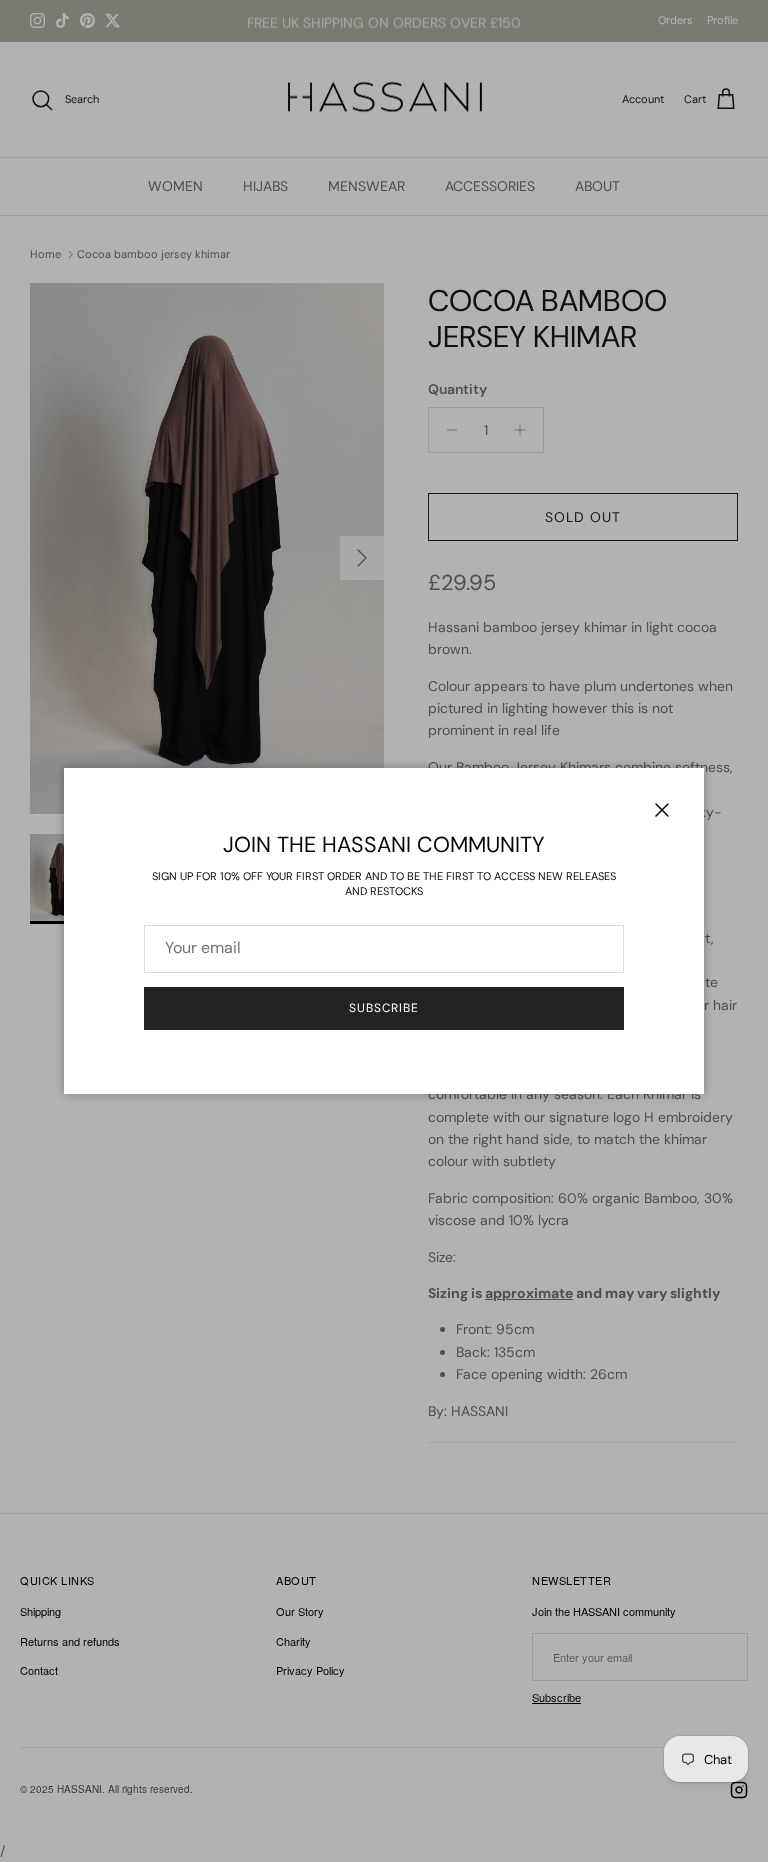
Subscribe (384, 1008)
